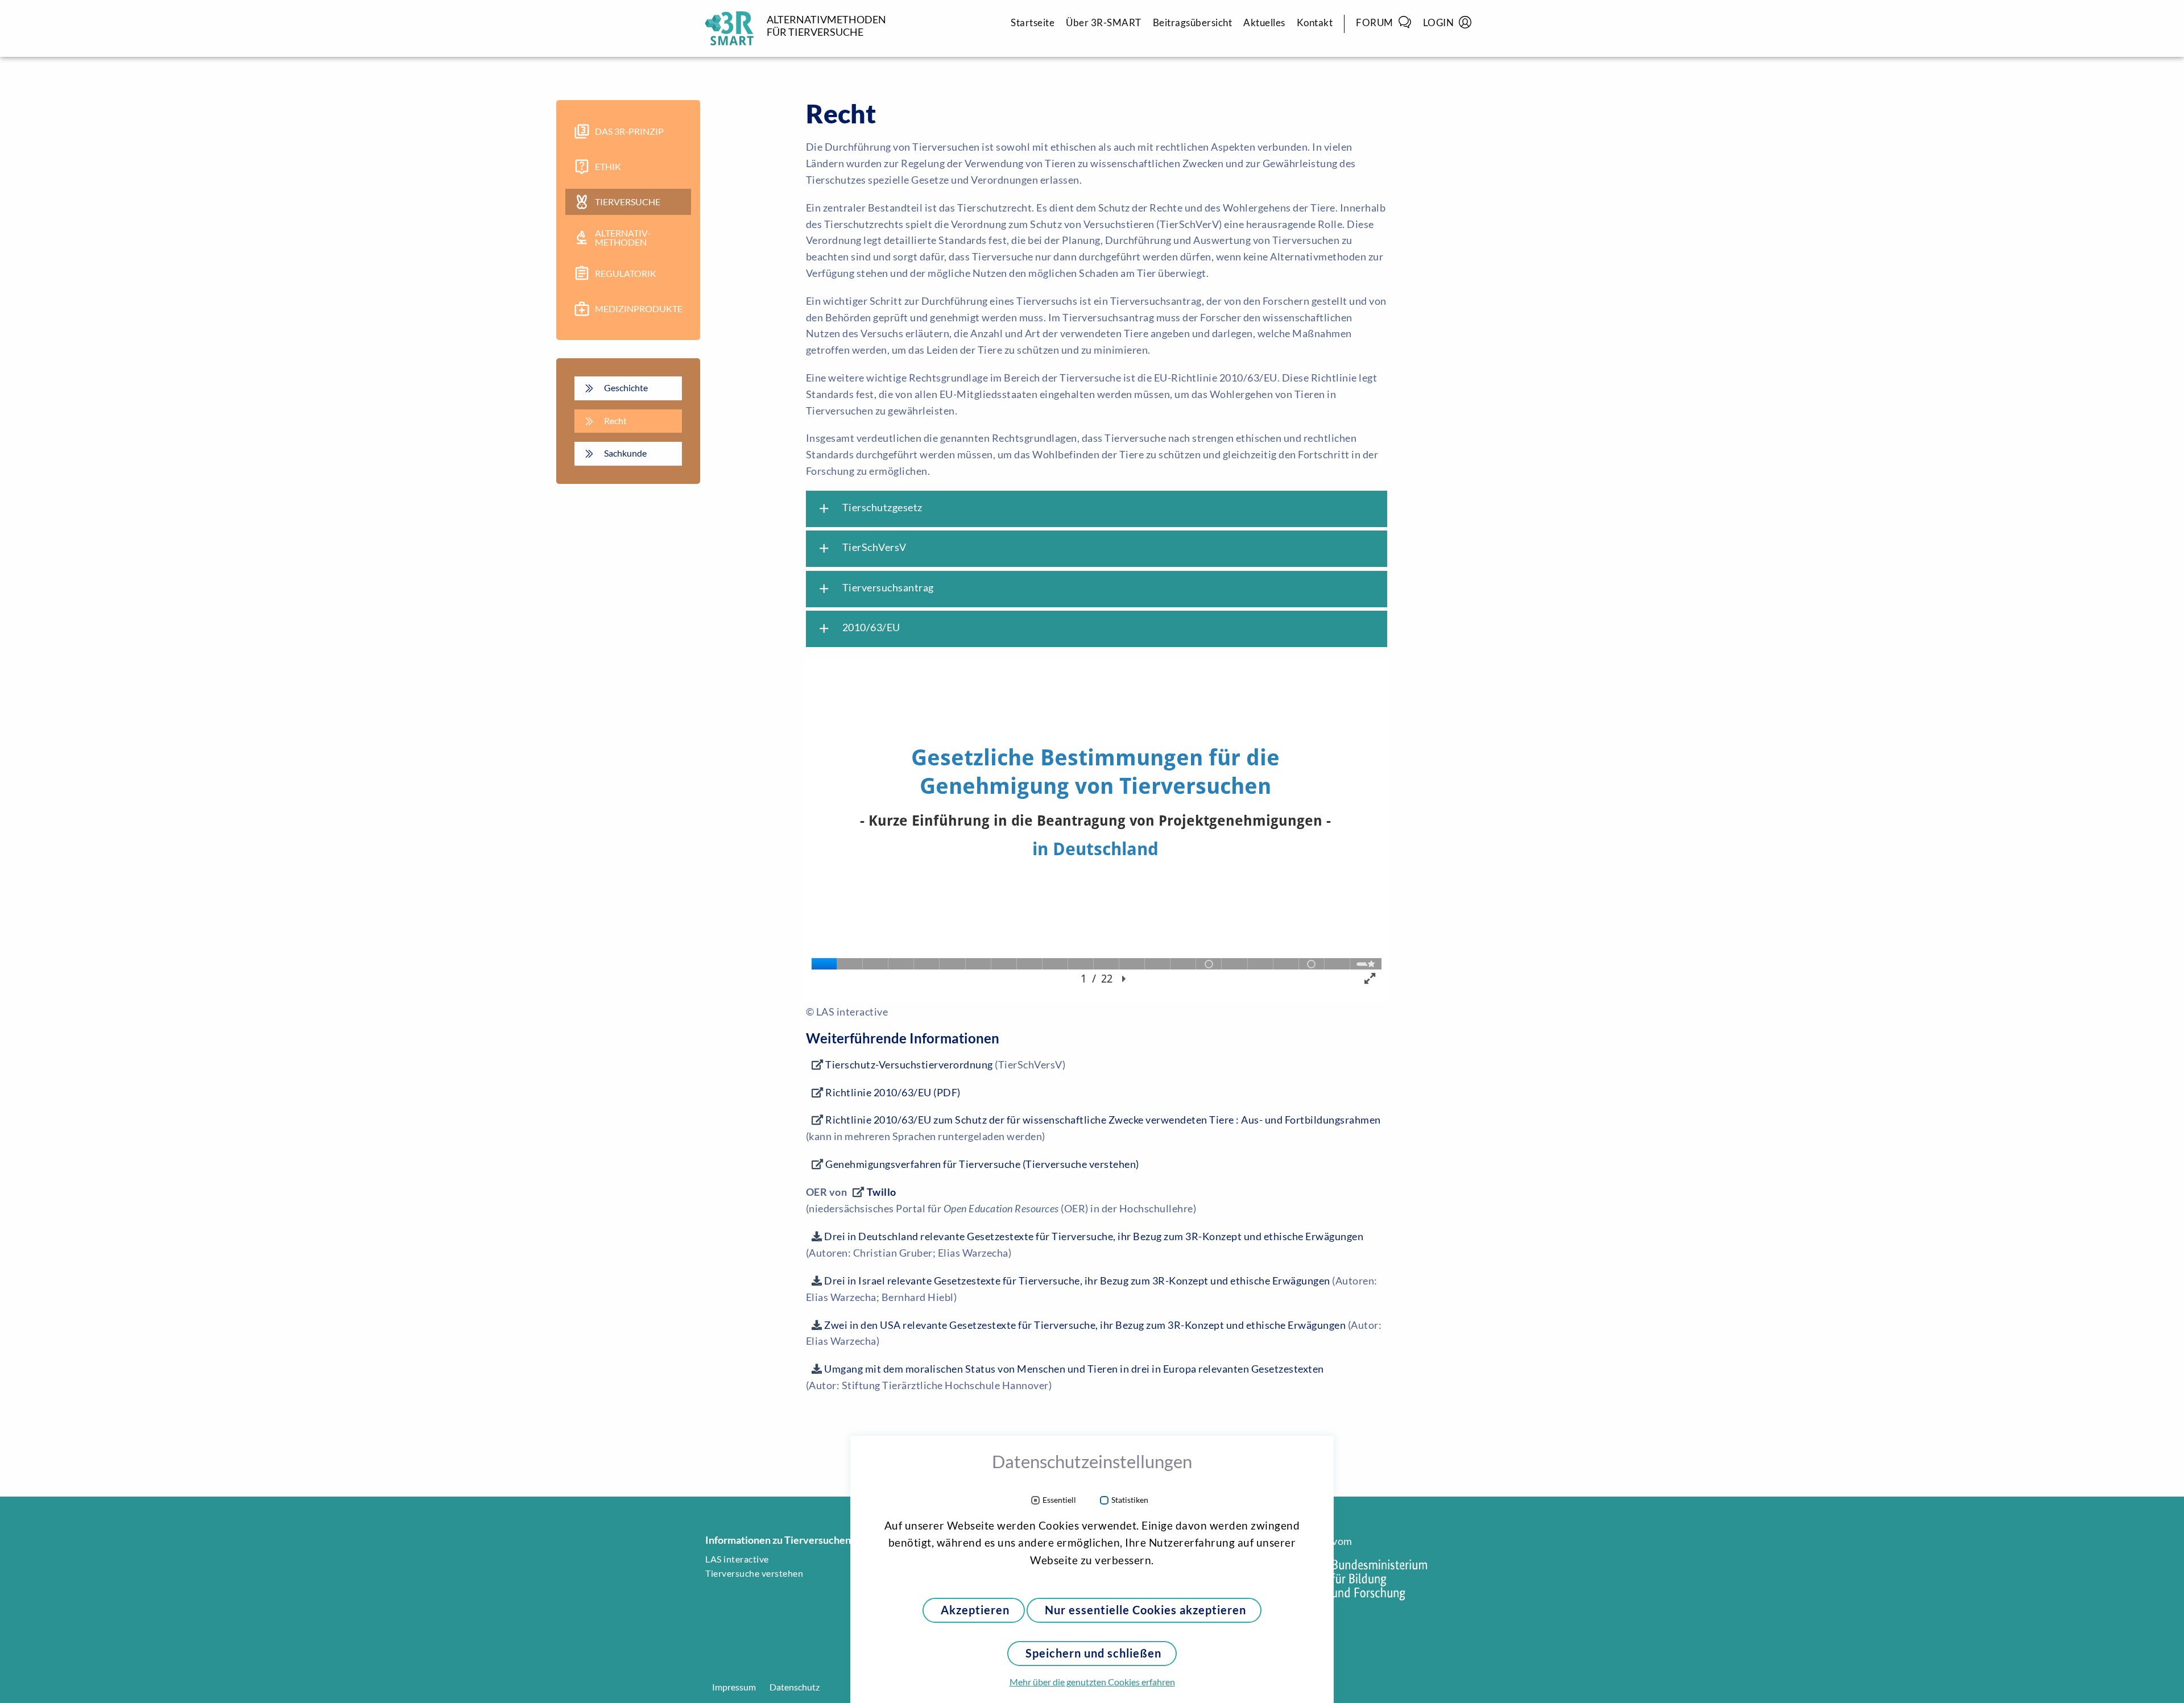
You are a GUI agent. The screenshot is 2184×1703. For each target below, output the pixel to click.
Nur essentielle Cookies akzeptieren (1145, 1610)
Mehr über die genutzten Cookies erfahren (1092, 1682)
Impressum (734, 1687)
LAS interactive (737, 1559)
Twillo (882, 1192)
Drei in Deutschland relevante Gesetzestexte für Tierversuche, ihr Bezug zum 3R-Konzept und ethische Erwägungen (1094, 1236)
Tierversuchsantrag (875, 589)
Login (1439, 22)
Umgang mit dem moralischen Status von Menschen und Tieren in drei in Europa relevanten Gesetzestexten (1074, 1369)
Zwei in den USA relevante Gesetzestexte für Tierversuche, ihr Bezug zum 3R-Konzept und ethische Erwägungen (1085, 1325)
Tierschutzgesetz (870, 508)
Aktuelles (1264, 22)
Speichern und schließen (1093, 1653)
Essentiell (1059, 1500)
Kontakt (1315, 22)
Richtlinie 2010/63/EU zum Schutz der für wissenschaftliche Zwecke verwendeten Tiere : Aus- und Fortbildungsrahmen (1103, 1120)
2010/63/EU (859, 628)
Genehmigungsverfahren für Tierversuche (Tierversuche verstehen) (982, 1164)
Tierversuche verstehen (754, 1573)
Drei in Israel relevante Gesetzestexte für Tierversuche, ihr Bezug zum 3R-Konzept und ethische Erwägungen (1077, 1281)
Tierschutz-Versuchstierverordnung (909, 1064)
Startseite (1033, 22)
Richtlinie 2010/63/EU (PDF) (893, 1092)
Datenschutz (795, 1687)
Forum (1375, 22)
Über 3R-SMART (1104, 22)
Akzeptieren (975, 1610)
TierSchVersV (862, 548)
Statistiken (1130, 1500)
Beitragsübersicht (1193, 22)
